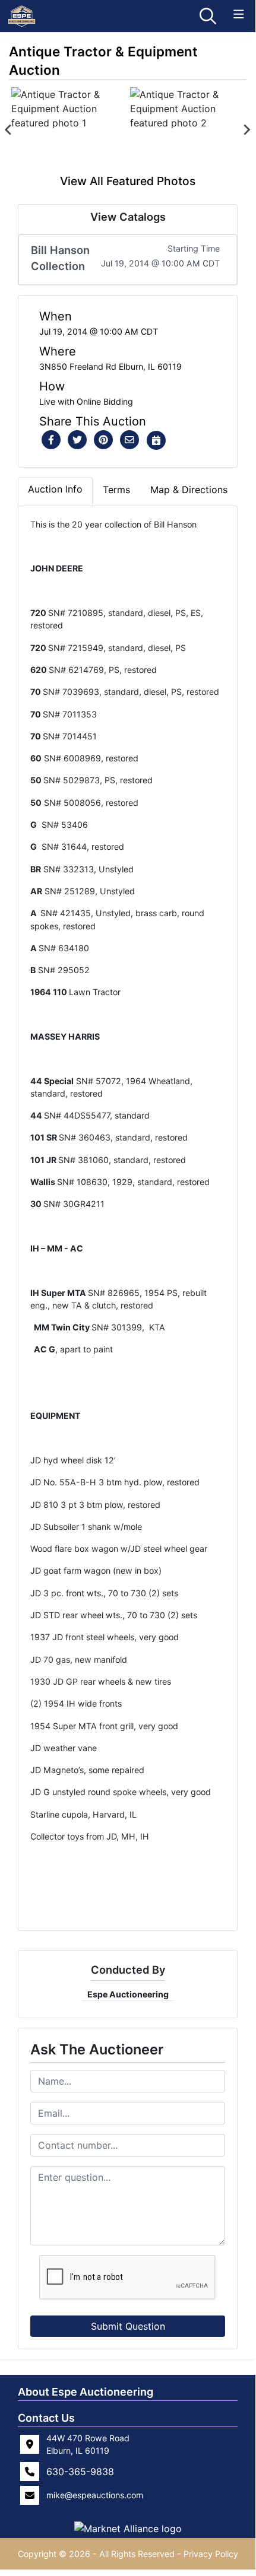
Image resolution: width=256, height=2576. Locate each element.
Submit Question (128, 2326)
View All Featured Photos (128, 181)
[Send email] (129, 440)
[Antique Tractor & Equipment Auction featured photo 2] (187, 130)
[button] (51, 440)
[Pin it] (103, 440)
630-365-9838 (80, 2472)
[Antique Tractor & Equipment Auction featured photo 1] (68, 130)
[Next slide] (246, 130)
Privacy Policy (211, 2554)
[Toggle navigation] (239, 15)
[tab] (55, 491)
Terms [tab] (116, 490)
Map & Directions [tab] (189, 490)
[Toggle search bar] (208, 16)
